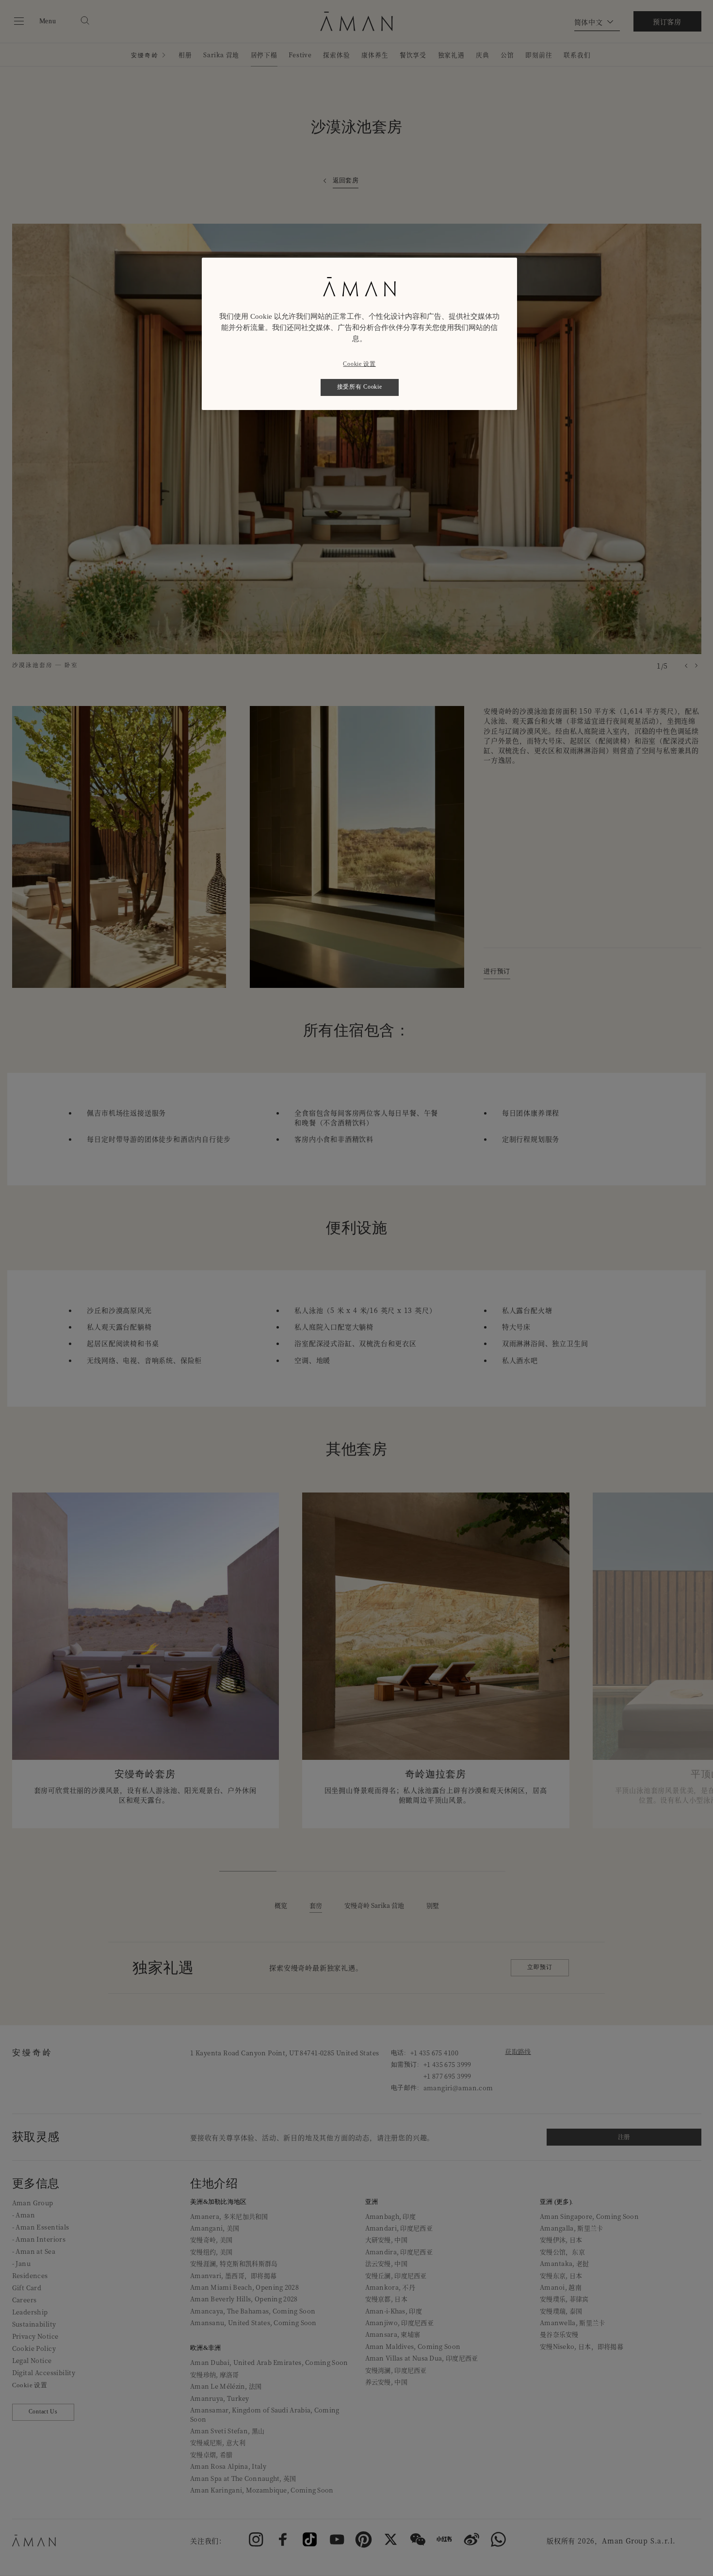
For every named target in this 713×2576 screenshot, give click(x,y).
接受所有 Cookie (360, 387)
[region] (359, 334)
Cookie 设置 (359, 364)
